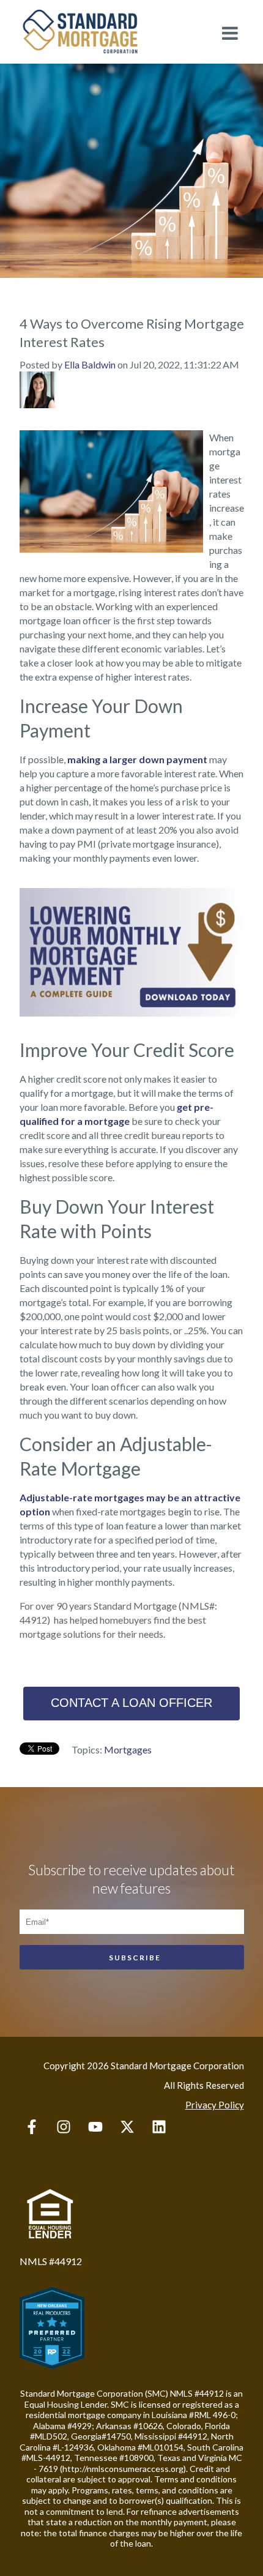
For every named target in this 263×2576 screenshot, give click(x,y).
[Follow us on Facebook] (32, 2127)
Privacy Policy (215, 2105)
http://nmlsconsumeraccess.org (123, 2469)
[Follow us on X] (127, 2127)
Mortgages (128, 1749)
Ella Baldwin (90, 364)
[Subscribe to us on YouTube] (95, 2127)
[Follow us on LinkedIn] (159, 2127)
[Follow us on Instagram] (64, 2127)
